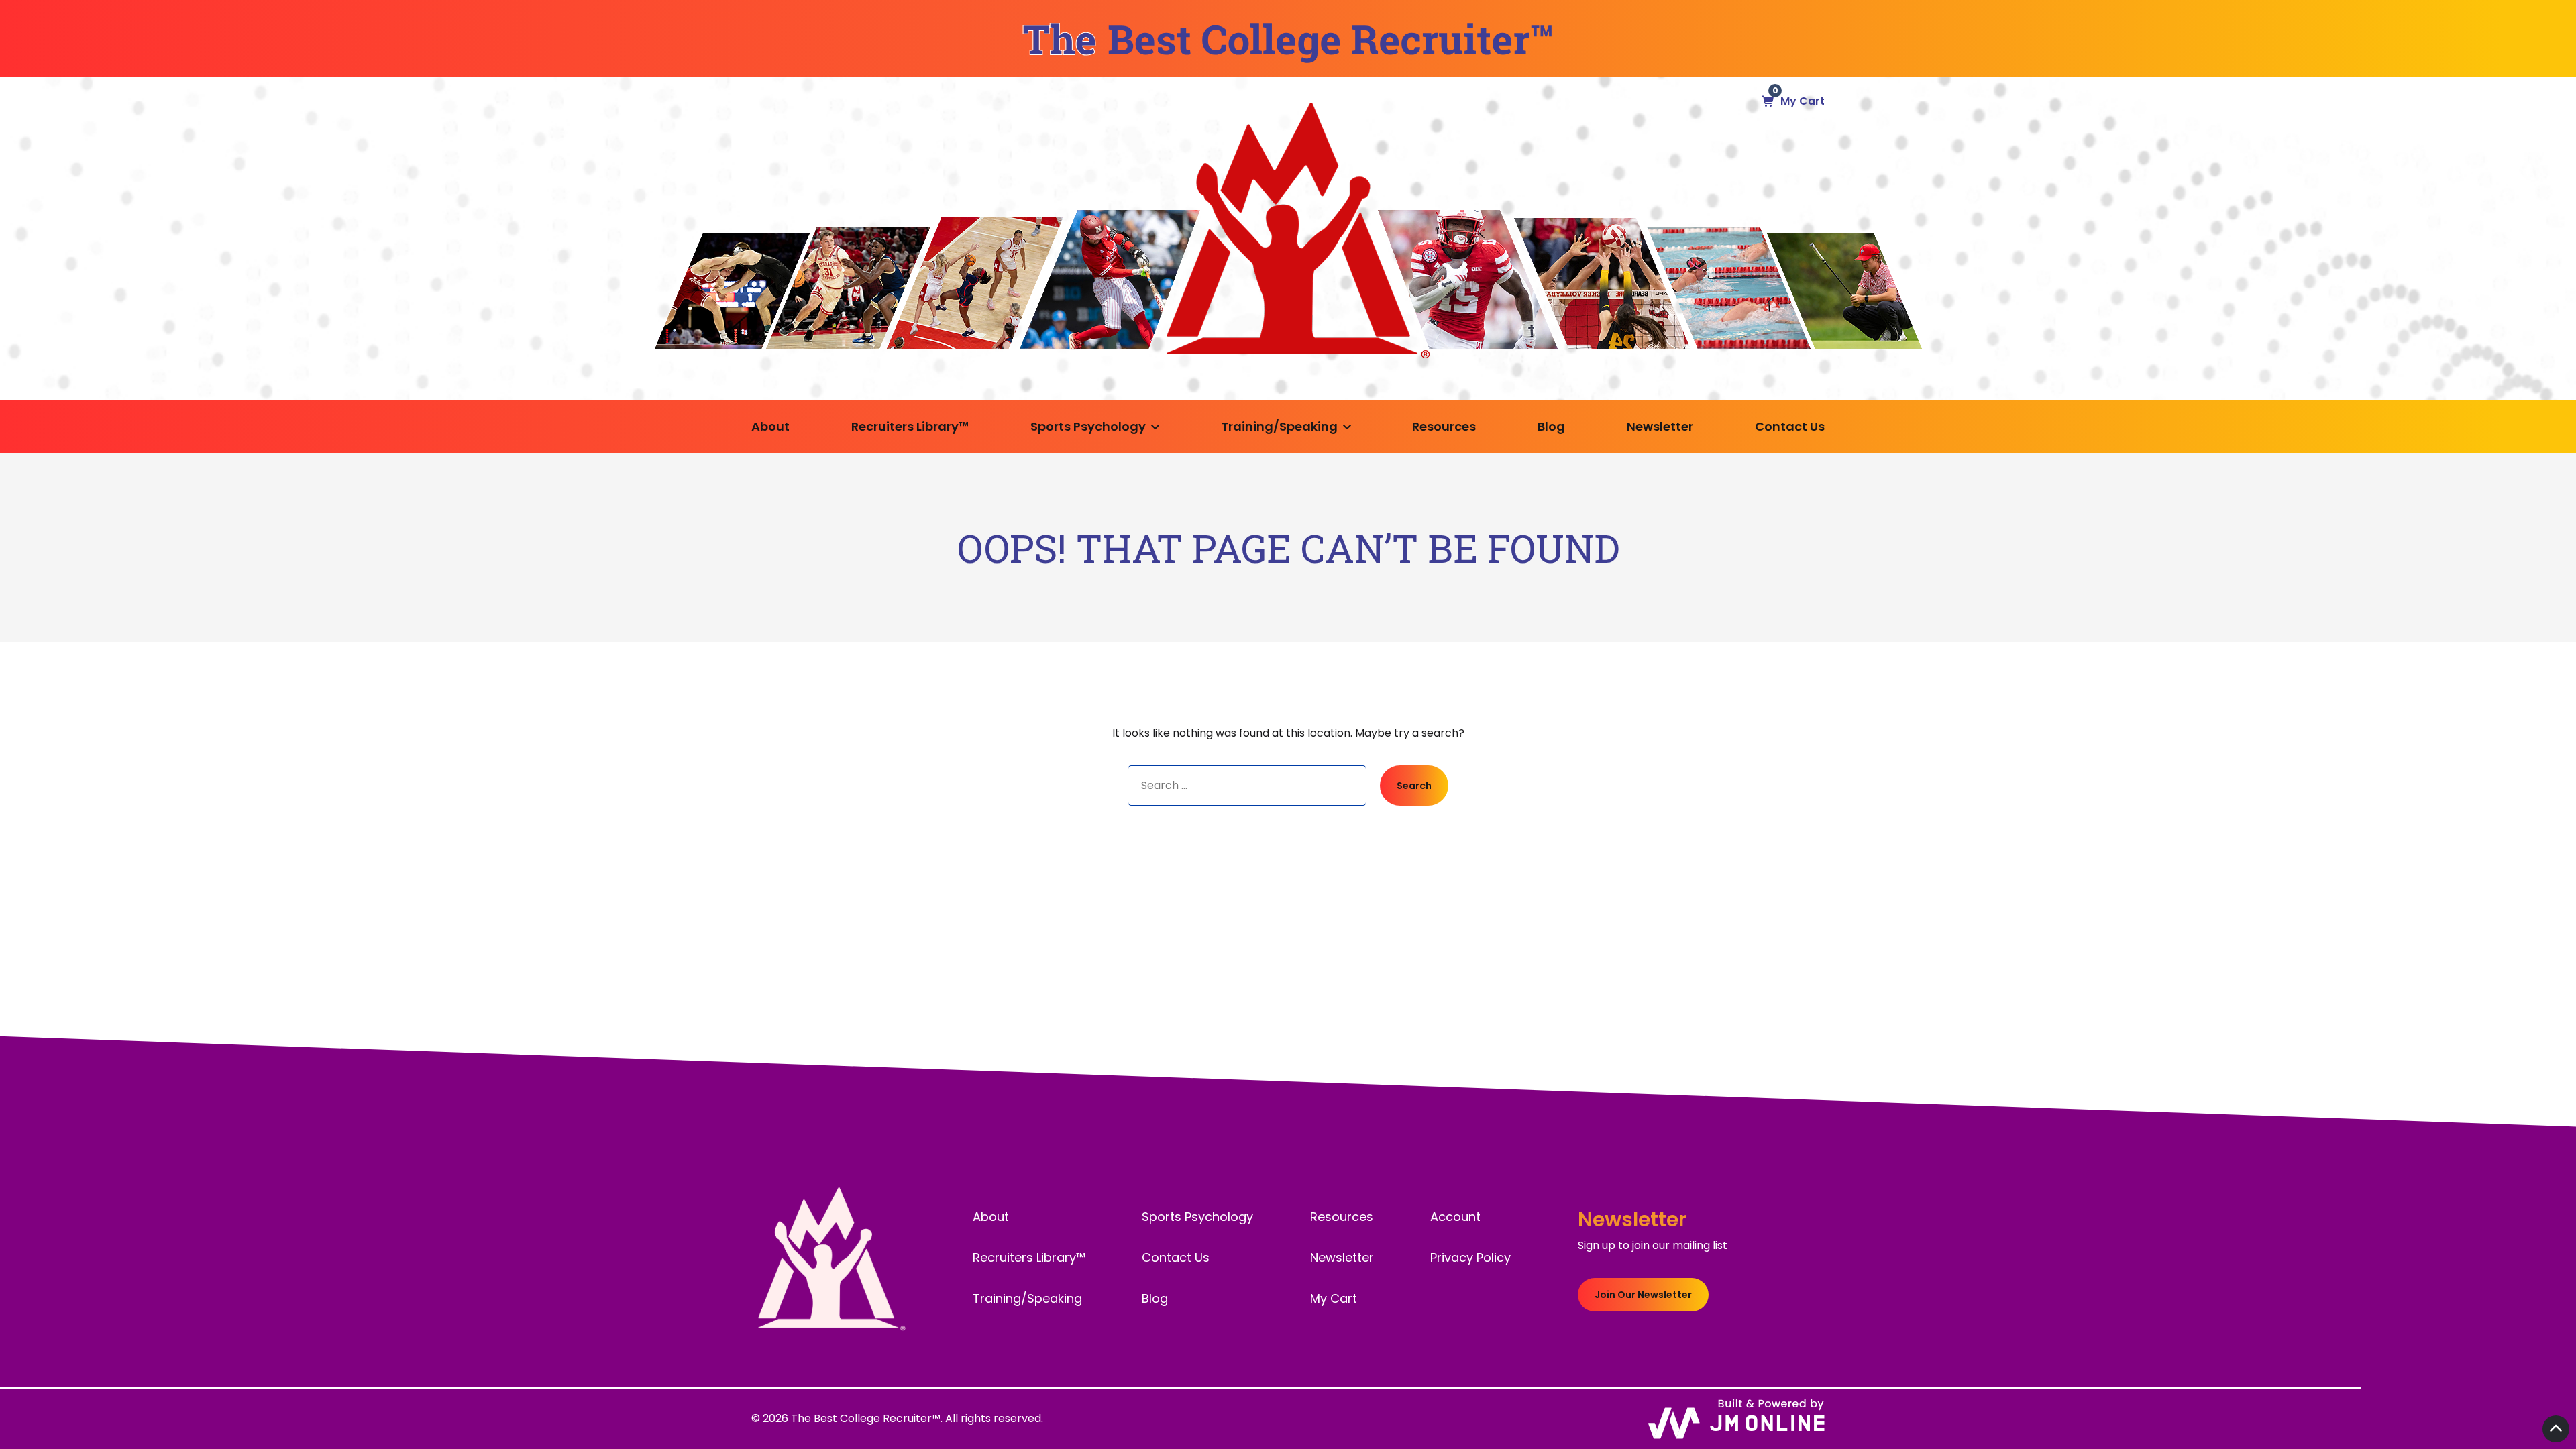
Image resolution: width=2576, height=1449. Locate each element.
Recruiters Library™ (910, 426)
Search (1414, 786)
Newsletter (1660, 426)
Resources (1444, 426)
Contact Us (1790, 426)
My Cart (1334, 1298)
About (770, 426)
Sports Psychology (1088, 426)
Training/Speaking (1279, 426)
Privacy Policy (1470, 1257)
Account (1455, 1217)
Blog (1551, 426)
